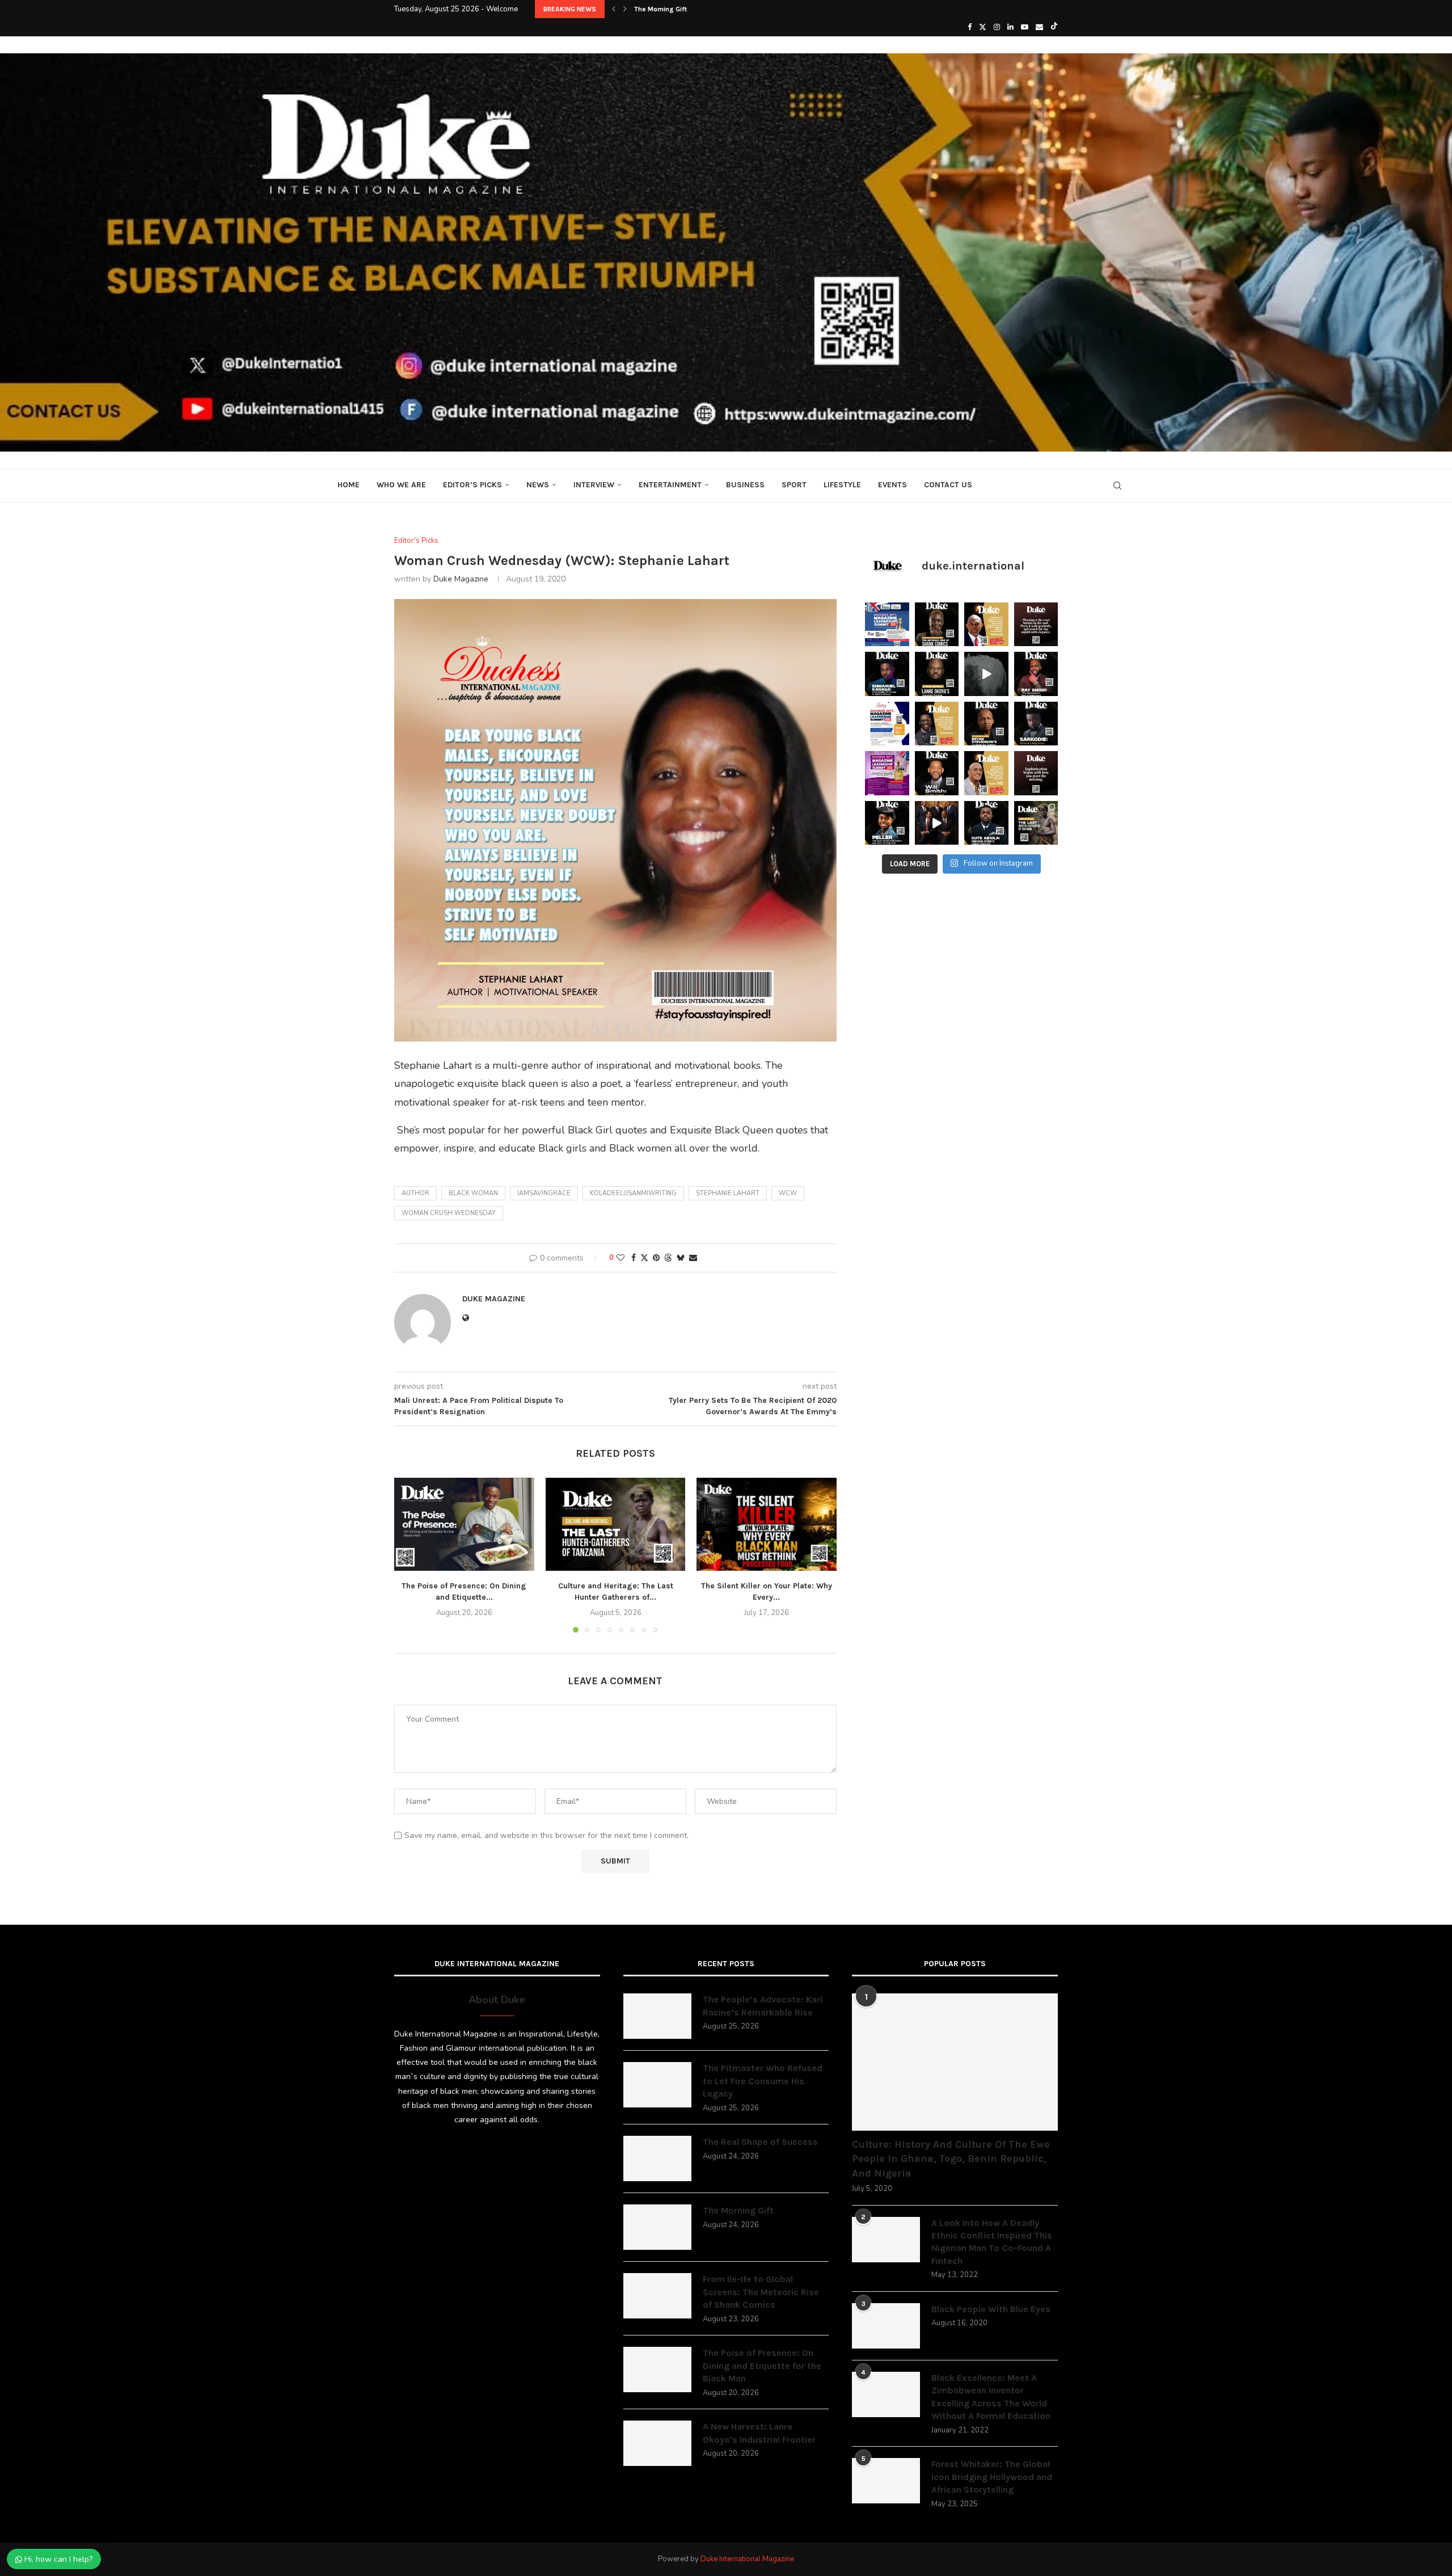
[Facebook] (970, 27)
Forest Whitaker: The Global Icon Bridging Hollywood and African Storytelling (992, 2477)
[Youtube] (1025, 27)
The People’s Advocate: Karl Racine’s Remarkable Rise (763, 2006)
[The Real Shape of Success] (657, 2158)
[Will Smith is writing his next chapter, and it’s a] (937, 773)
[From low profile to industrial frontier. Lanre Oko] (937, 674)
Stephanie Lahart (728, 1193)
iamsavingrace (544, 1193)
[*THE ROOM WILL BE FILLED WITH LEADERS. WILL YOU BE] (887, 724)
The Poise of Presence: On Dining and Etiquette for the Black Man (762, 2366)
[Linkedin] (1010, 27)
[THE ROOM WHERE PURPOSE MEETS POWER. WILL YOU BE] (887, 625)
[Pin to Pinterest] (656, 1258)
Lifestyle (842, 485)
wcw (788, 1193)
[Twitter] (983, 27)
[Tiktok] (1054, 27)
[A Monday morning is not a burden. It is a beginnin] (1036, 625)
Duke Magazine (461, 579)
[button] (614, 9)
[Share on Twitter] (644, 1258)
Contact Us (948, 485)
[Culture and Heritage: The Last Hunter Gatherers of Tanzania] (616, 1524)
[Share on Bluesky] (681, 1258)
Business (745, 485)
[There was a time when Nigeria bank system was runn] (937, 823)
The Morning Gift (738, 2210)
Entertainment (670, 485)
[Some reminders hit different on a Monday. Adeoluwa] (937, 724)
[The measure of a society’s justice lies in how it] (986, 724)
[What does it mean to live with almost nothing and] (1036, 823)
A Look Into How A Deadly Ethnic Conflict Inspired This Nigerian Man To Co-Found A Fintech (992, 2242)
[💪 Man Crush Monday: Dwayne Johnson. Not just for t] (986, 773)
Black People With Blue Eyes (991, 2309)
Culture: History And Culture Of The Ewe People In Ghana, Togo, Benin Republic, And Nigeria (951, 2158)
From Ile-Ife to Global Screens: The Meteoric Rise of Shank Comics (739, 9)
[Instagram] (997, 27)
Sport (794, 485)
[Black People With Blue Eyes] (886, 2326)
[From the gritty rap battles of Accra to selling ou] (1036, 724)
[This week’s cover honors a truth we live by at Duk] (986, 625)
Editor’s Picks (472, 485)
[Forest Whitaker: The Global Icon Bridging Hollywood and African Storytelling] (886, 2481)
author (415, 1193)
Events (892, 485)
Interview (594, 485)
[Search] (1117, 486)
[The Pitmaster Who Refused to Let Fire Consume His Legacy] (657, 2085)
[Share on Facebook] (634, 1258)
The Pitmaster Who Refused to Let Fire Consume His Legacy (763, 2081)
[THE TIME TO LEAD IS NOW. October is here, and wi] (887, 773)
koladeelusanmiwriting (633, 1193)
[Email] (1039, 27)
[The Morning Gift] (657, 2227)
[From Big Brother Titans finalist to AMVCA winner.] (887, 674)
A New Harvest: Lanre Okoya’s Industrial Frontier (759, 2433)
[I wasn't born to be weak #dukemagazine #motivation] (986, 674)
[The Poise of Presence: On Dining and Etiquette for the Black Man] (464, 1524)
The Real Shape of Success (760, 2142)
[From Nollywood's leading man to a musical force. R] (1036, 674)
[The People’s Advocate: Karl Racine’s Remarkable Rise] (657, 2016)
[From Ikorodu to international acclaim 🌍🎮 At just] (887, 823)
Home (349, 485)
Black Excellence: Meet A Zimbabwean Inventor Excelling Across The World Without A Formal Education (991, 2397)
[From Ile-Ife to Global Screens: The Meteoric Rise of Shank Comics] (657, 2296)
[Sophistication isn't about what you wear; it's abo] (1036, 773)
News (538, 485)
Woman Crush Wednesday (449, 1213)
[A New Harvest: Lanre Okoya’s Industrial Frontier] (657, 2443)
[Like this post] (621, 1258)
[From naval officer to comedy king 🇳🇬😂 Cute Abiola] (986, 823)
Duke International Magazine (747, 2559)
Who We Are (401, 485)
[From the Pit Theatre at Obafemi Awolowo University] (937, 625)
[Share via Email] (693, 1258)
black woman (473, 1193)
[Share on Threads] (668, 1258)
